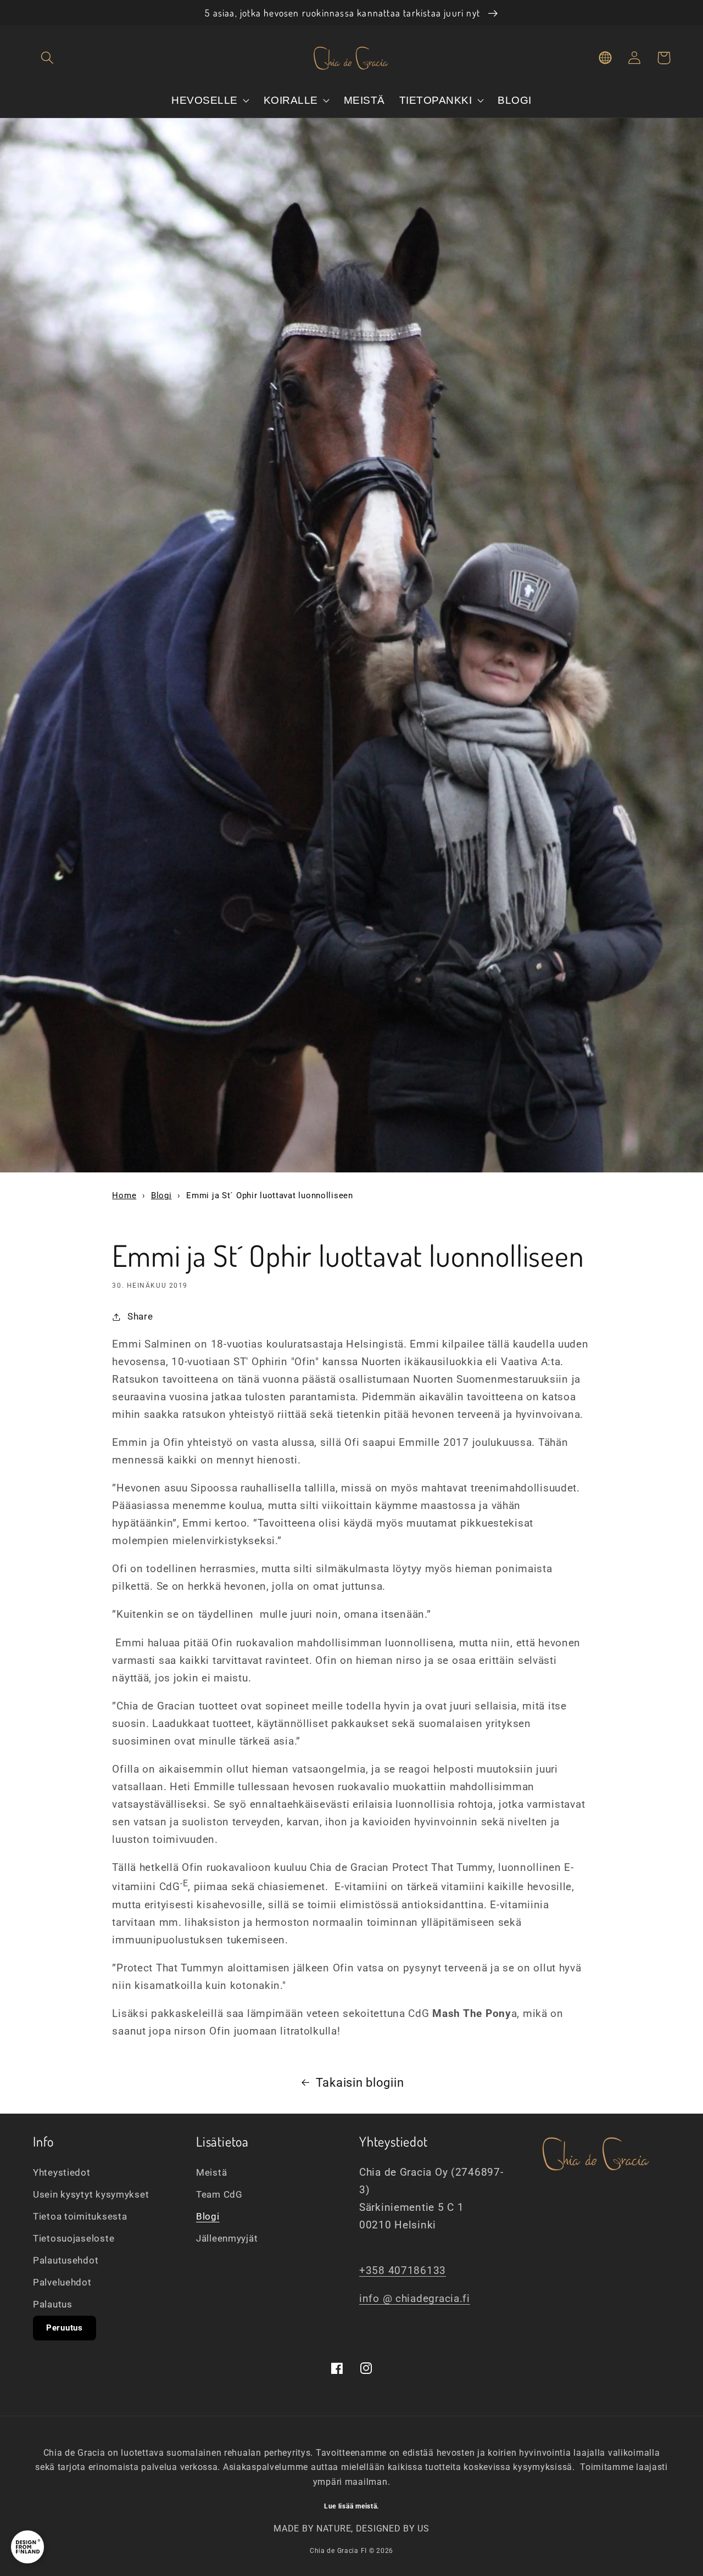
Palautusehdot (66, 2260)
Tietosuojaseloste (74, 2238)
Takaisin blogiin (360, 2083)
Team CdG (219, 2194)
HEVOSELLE (206, 100)
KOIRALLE (292, 100)
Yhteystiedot (62, 2172)
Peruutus (65, 2328)
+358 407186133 (403, 2270)
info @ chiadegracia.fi (415, 2298)
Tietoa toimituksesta (80, 2216)
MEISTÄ (364, 100)
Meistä (211, 2172)
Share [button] (140, 1316)
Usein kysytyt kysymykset (91, 2194)
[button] (48, 58)
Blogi (161, 1195)
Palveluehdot (62, 2282)
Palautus (53, 2304)
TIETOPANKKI (437, 100)
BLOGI (515, 100)
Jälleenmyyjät (227, 2238)
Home (124, 1195)
